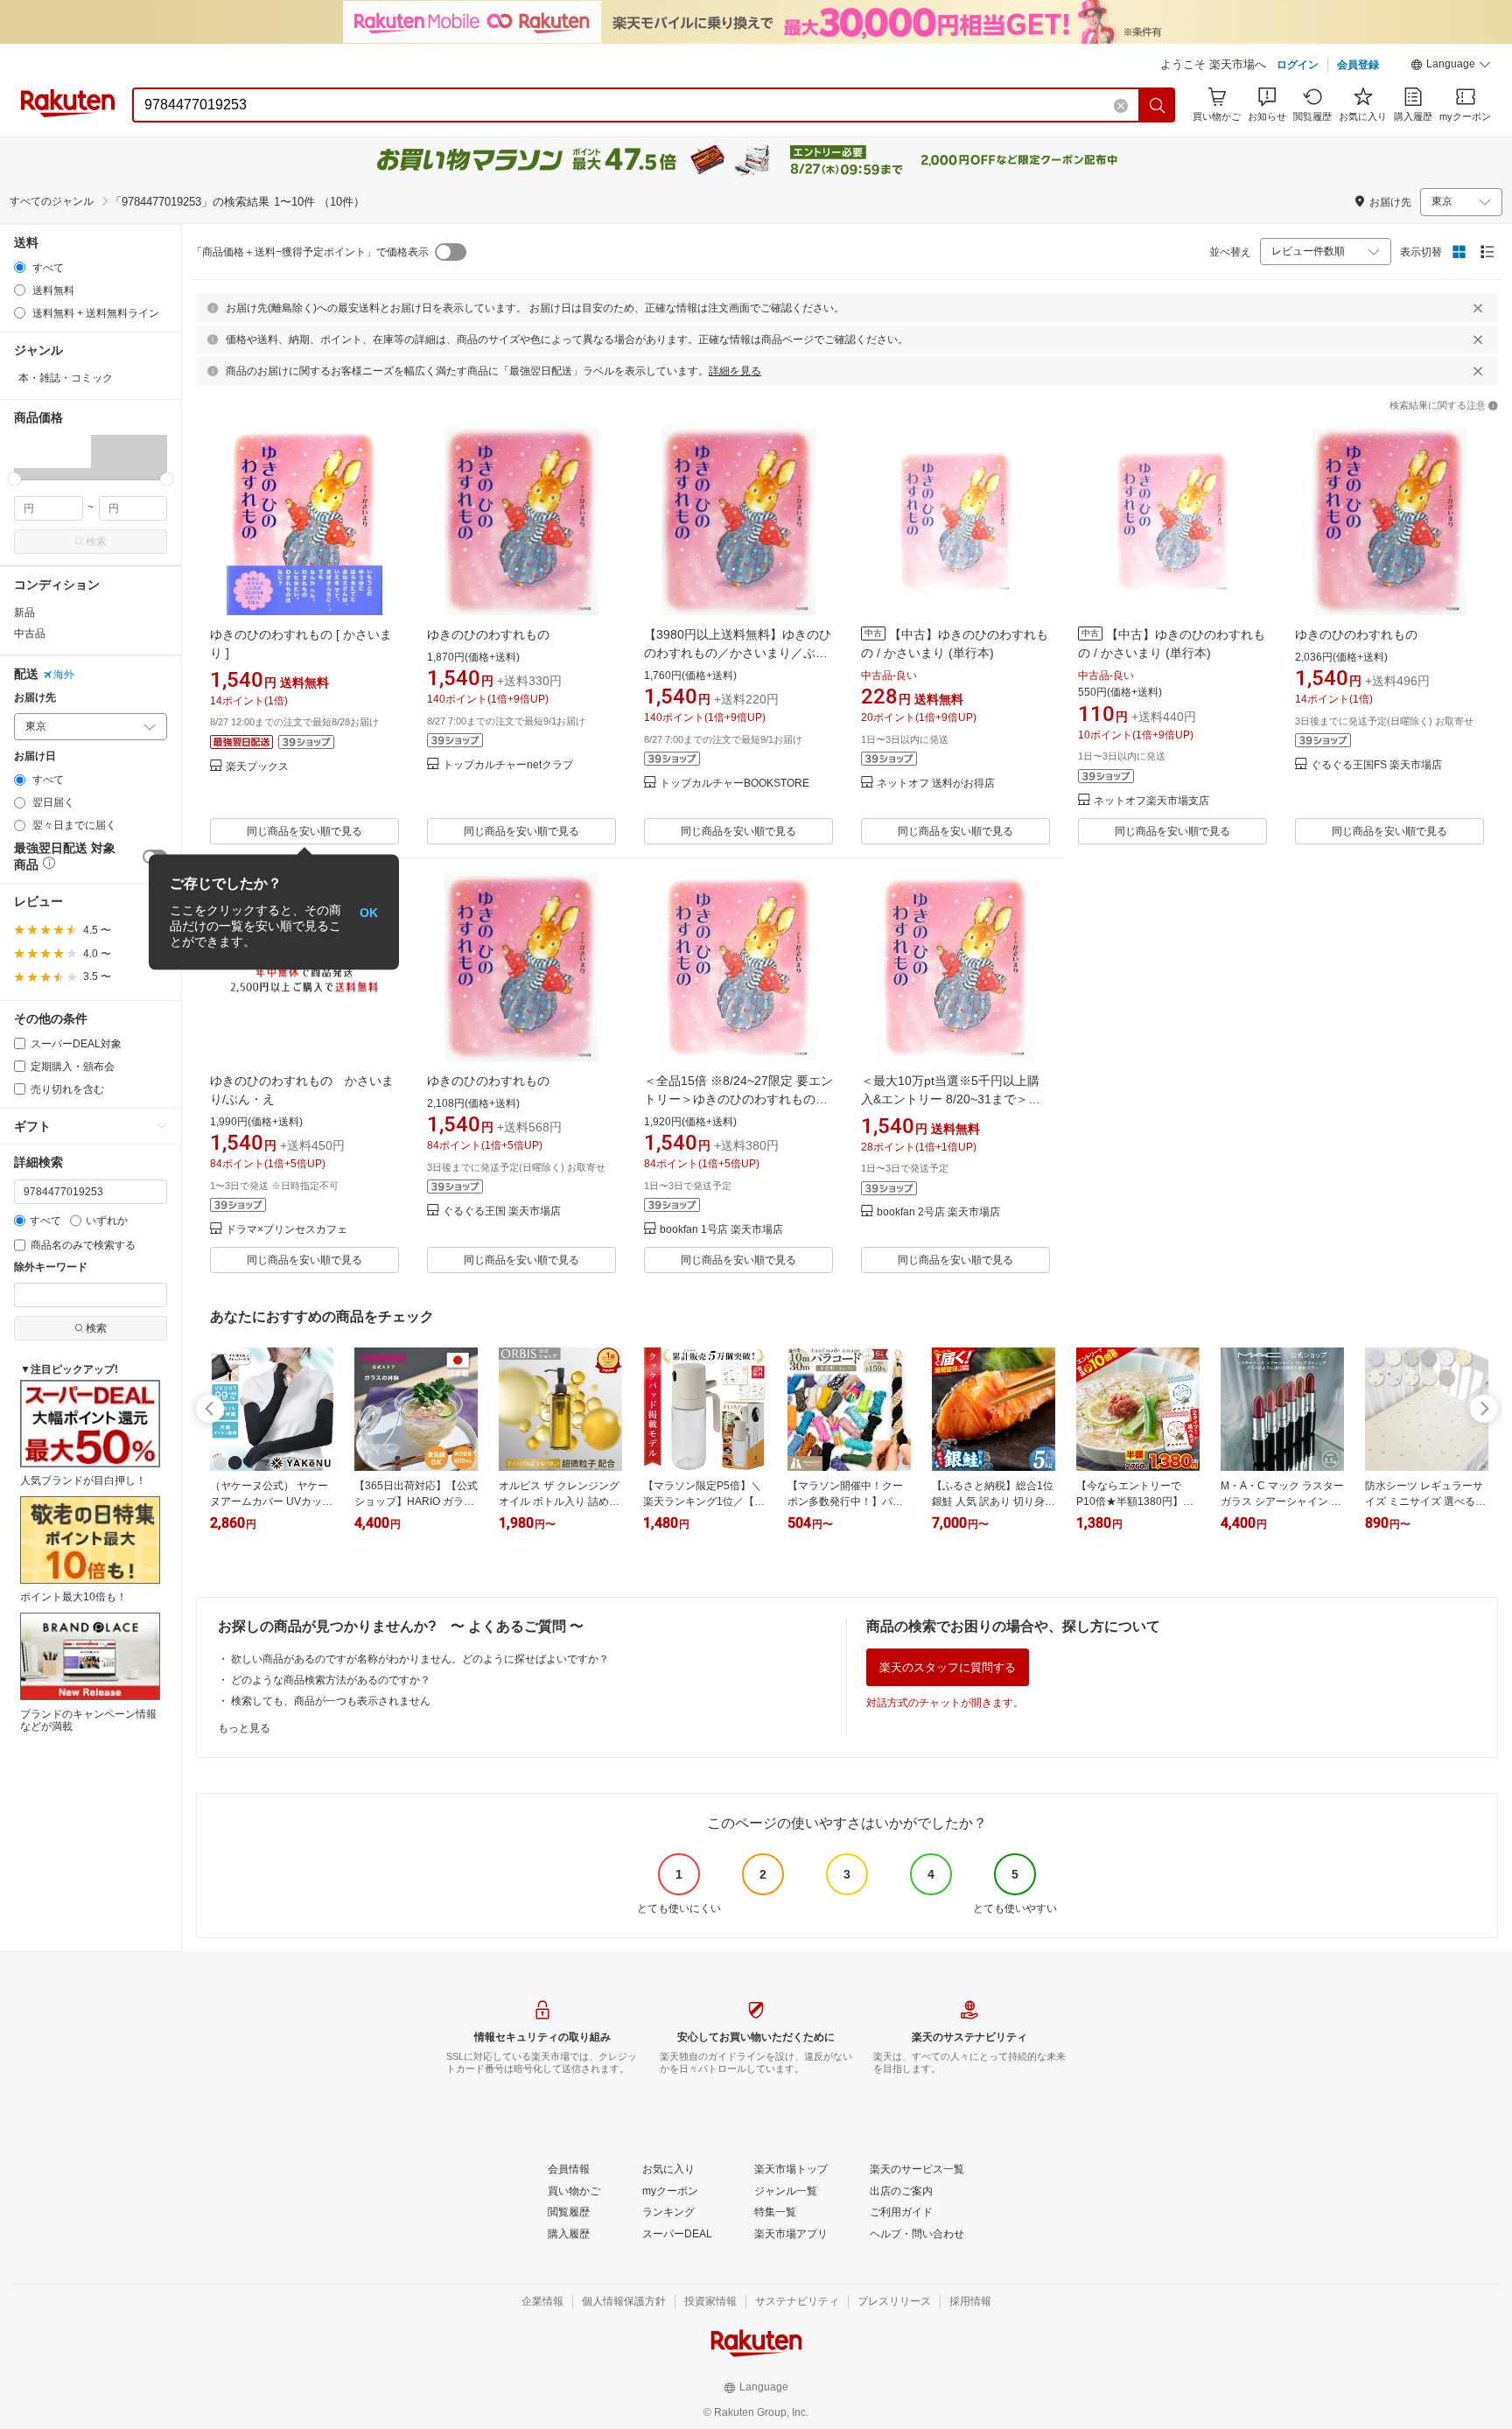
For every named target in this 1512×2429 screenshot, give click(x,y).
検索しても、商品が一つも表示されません (331, 1701)
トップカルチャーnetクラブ (508, 765)
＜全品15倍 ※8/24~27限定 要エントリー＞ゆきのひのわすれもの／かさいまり (738, 1099)
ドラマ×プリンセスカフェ (287, 1230)
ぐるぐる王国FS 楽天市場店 (1376, 765)
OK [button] (369, 912)
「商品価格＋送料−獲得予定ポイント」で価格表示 (310, 252)
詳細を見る (735, 371)
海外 (64, 675)
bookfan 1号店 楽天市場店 (721, 1230)
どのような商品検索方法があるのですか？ (331, 1680)
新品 (24, 612)
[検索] (1158, 105)
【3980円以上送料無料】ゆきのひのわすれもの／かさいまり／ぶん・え (738, 653)
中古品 (30, 633)
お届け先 (35, 698)
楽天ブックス (257, 767)
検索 (96, 542)
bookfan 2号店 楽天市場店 (938, 1212)
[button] (1451, 66)
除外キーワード (51, 1267)
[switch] (451, 252)
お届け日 (35, 756)
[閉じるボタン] (1478, 308)
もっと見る (244, 1728)
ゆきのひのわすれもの (488, 634)
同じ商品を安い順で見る (304, 831)
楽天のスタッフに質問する (948, 1667)
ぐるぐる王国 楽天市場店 (502, 1211)
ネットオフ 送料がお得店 (936, 784)
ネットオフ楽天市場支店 (1151, 801)
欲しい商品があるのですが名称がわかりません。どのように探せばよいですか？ (420, 1659)
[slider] (14, 479)
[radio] (20, 267)
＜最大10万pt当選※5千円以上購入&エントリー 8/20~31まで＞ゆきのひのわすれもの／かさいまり (953, 1099)
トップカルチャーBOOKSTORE (735, 784)
